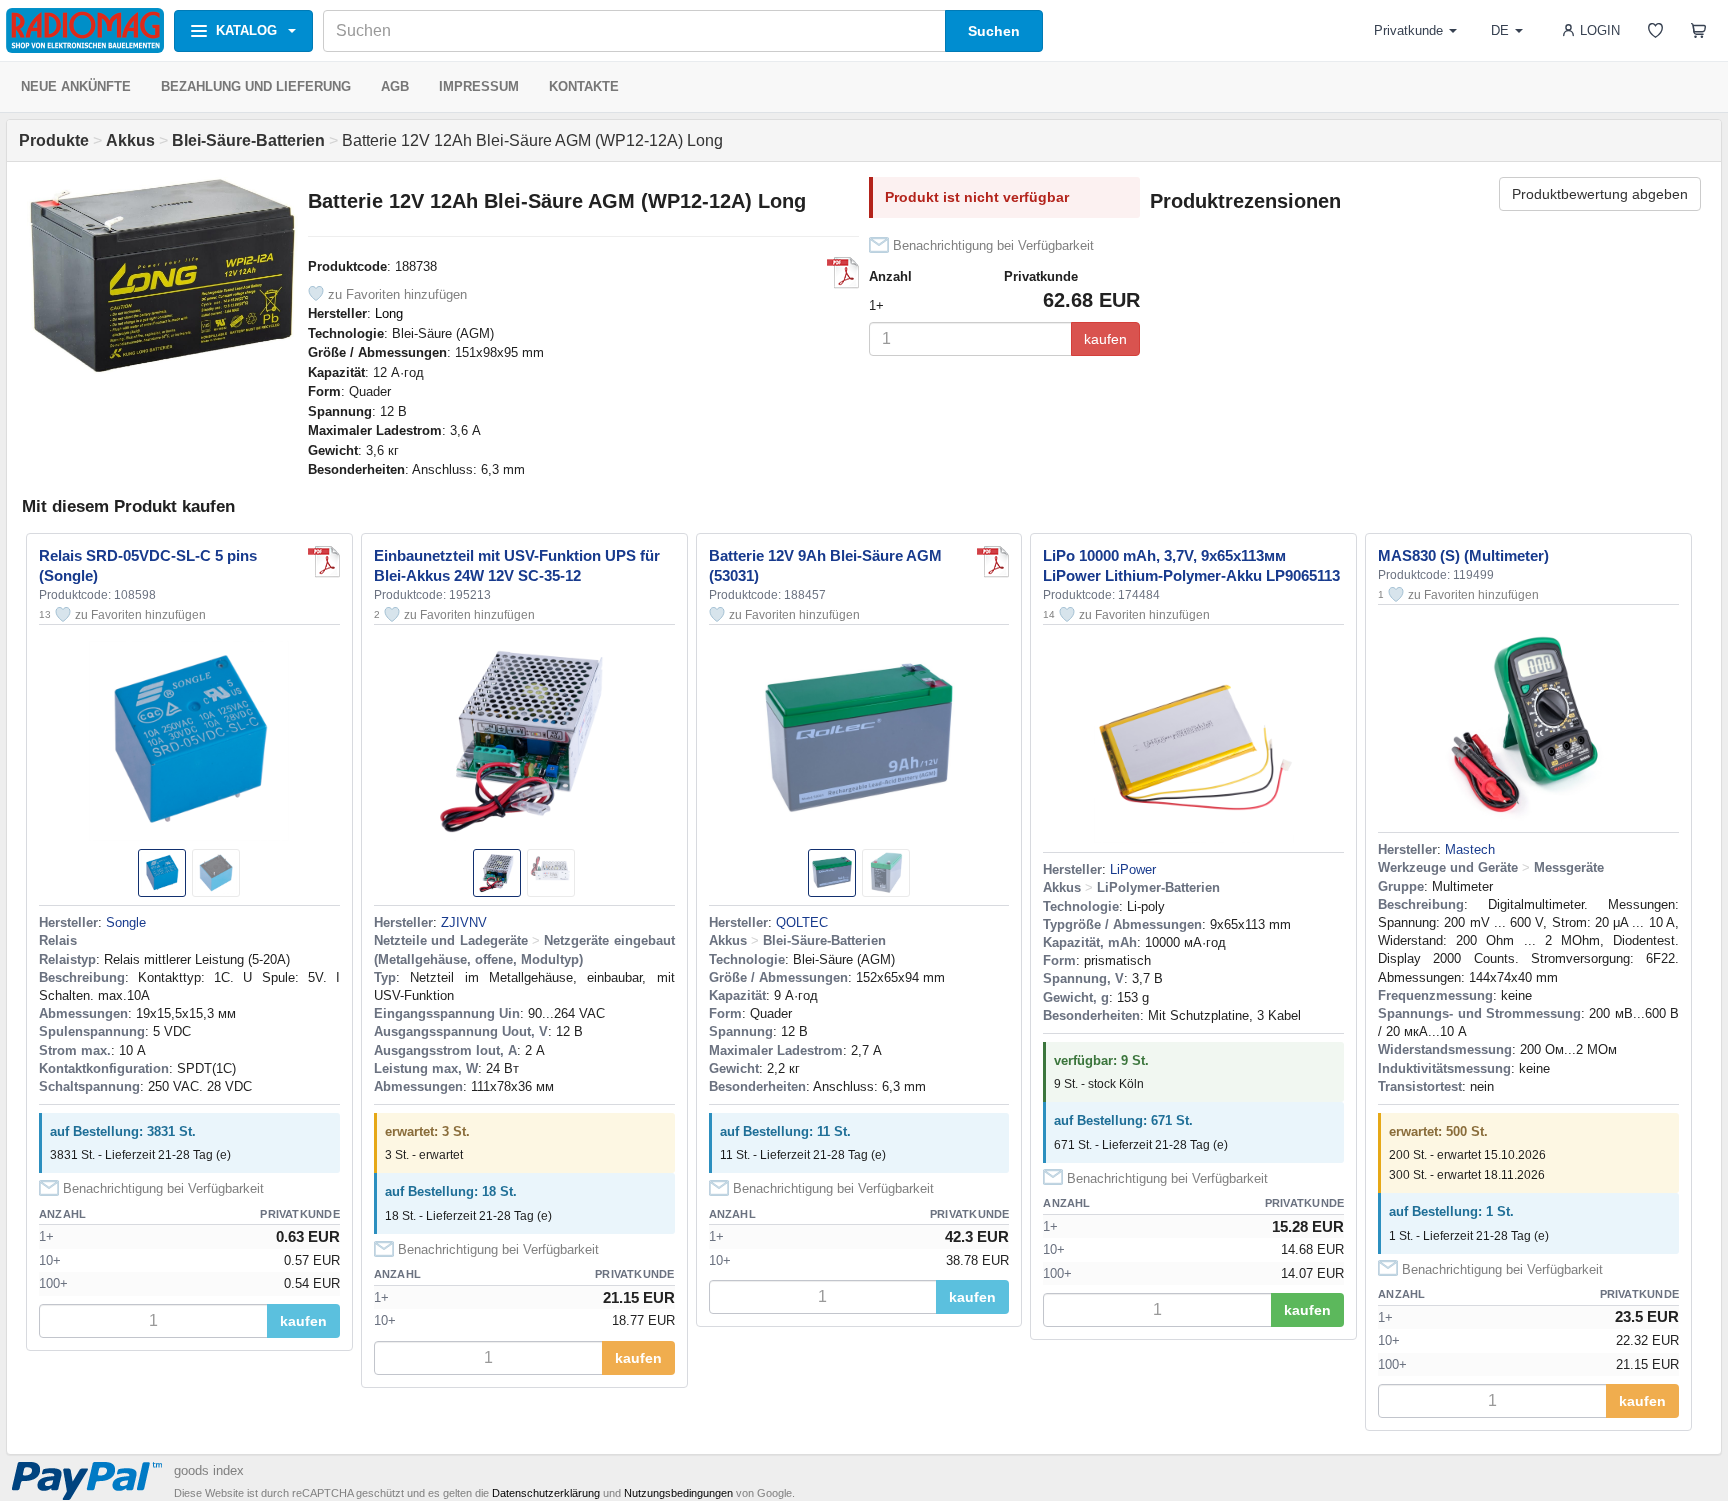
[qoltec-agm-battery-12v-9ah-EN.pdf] (993, 562)
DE (1500, 30)
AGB (395, 86)
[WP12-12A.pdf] (843, 273)
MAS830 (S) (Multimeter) (1463, 555)
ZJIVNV (464, 922)
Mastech (1470, 849)
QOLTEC (802, 922)
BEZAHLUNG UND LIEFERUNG (256, 86)
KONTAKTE (584, 86)
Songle (126, 922)
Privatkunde (1408, 30)
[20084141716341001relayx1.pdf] (324, 562)
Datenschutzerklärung (546, 1493)
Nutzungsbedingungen (678, 1493)
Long (389, 313)
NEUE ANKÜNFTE (76, 86)
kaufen (1105, 339)
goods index (209, 1470)
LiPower (1133, 869)
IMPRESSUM (479, 86)
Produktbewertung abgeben (1600, 194)
